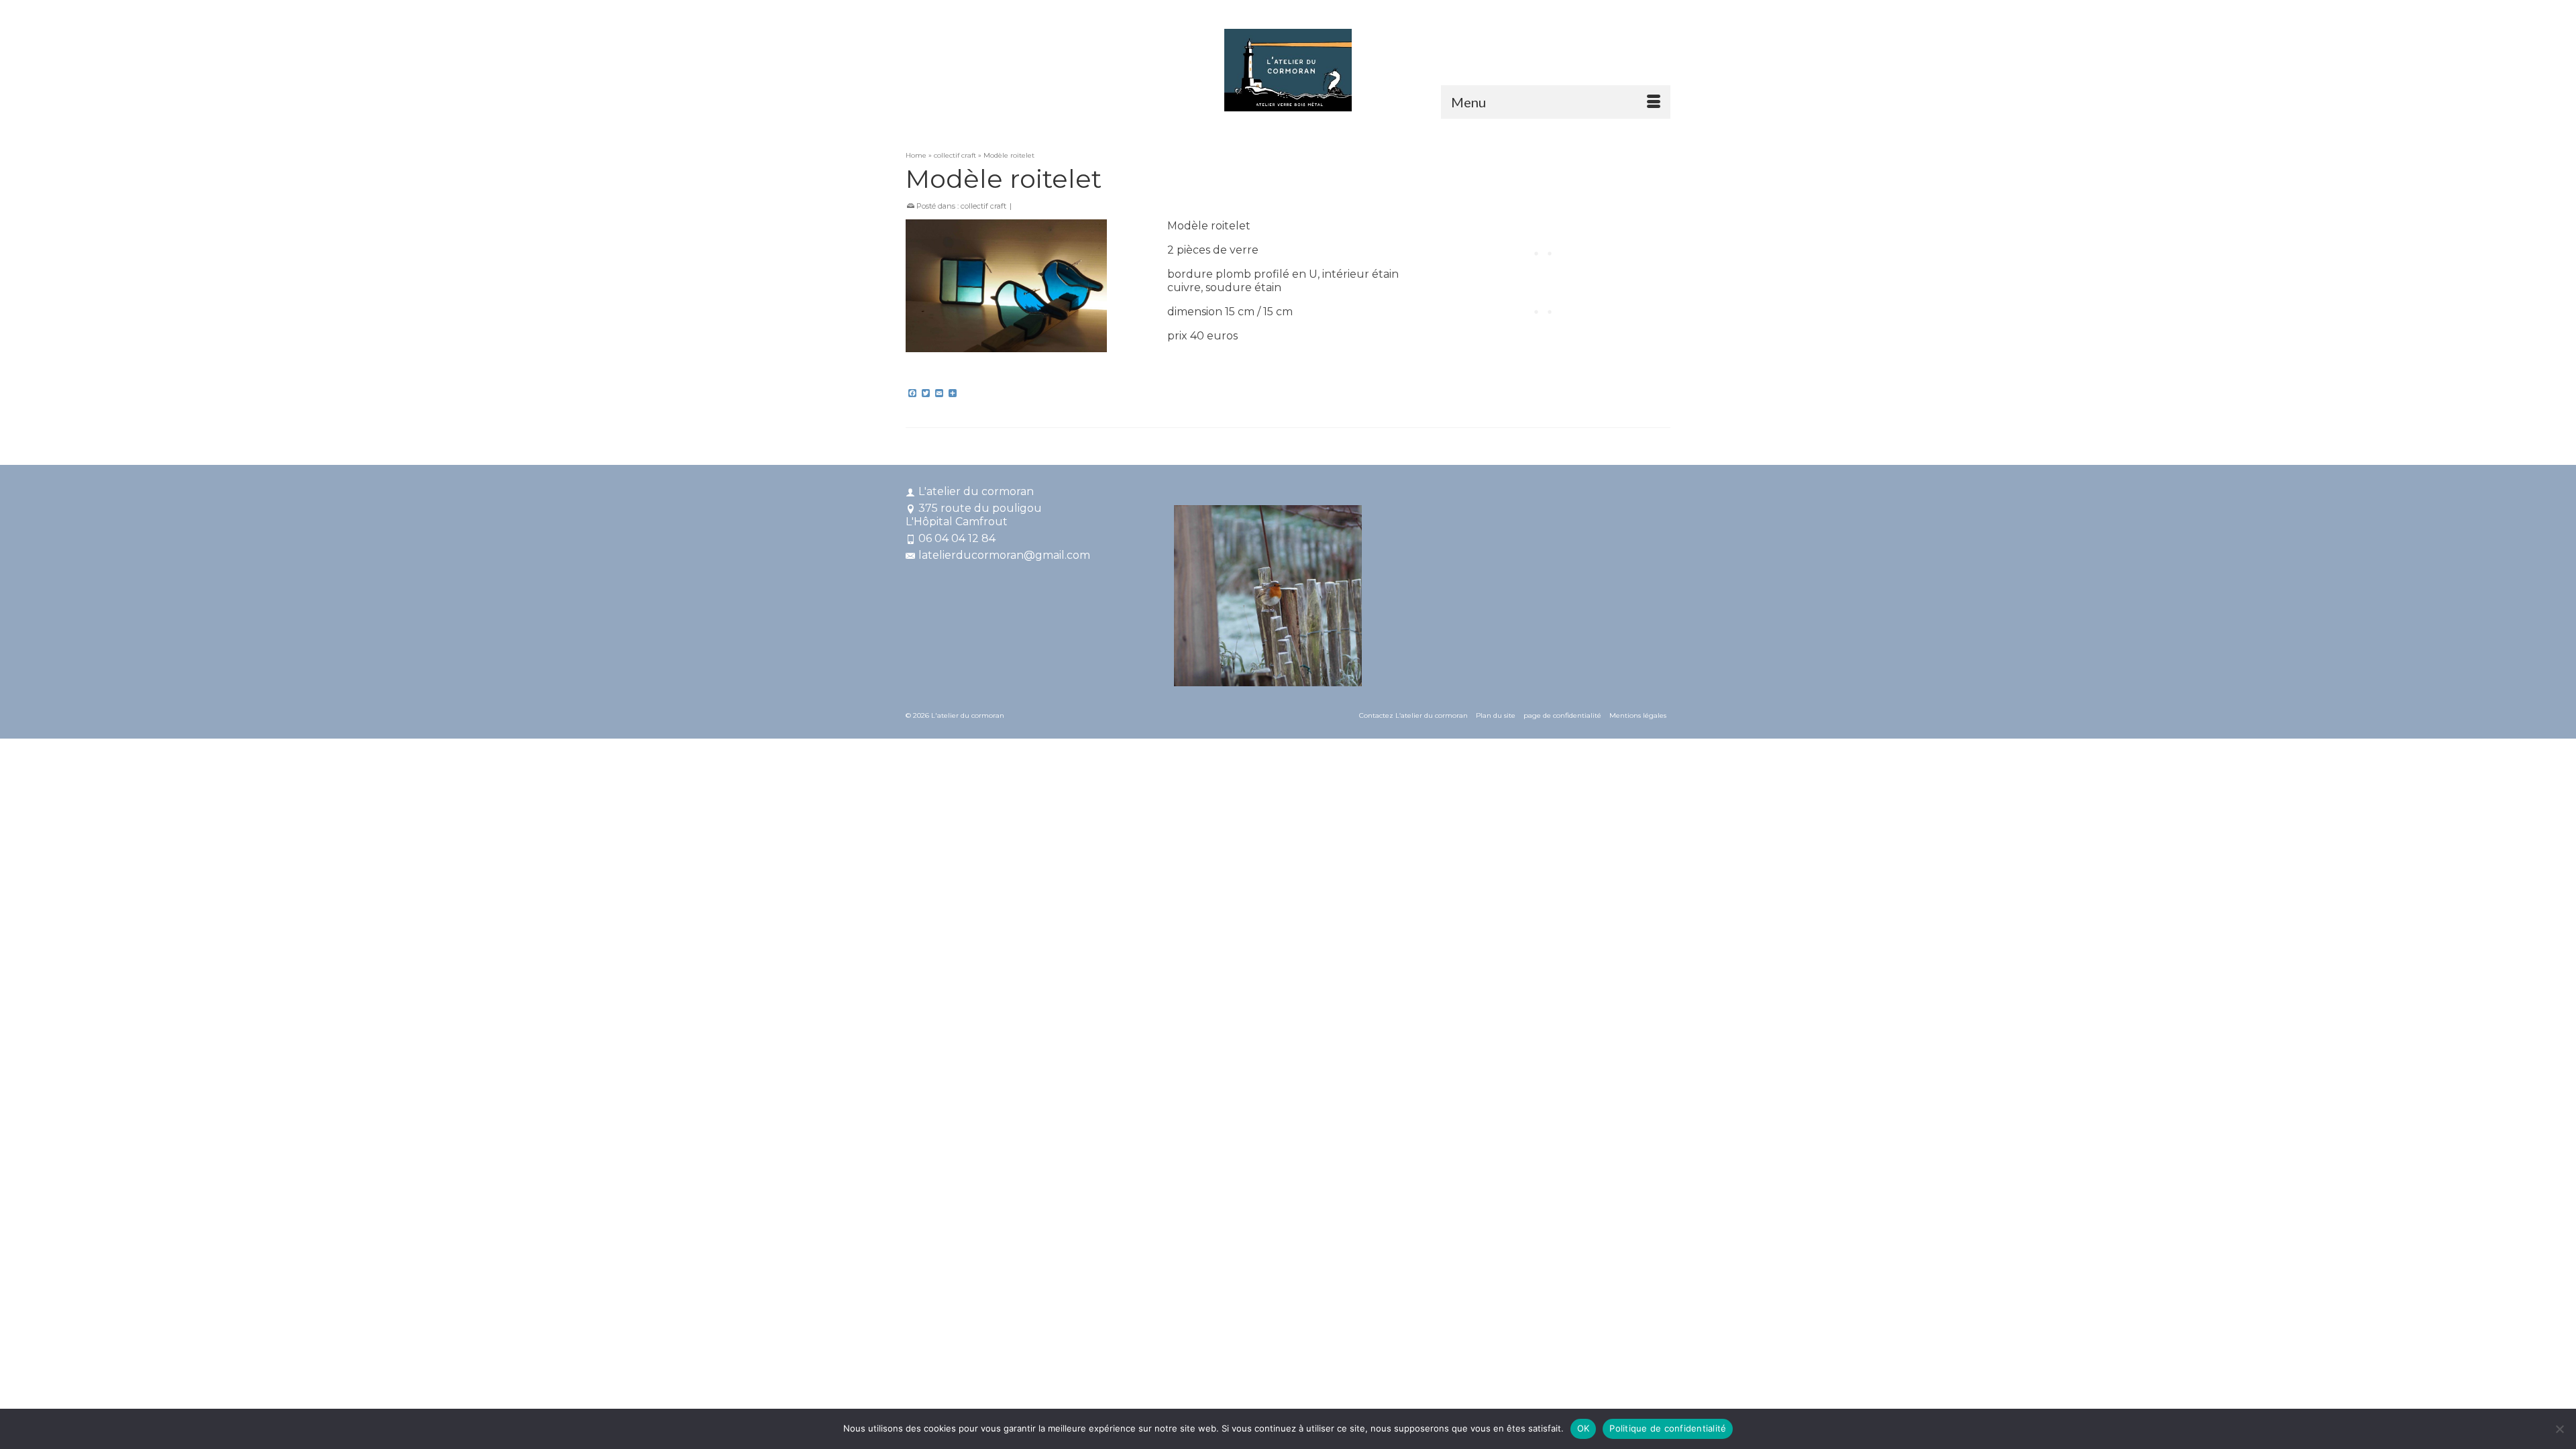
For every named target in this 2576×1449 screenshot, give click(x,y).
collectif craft (983, 206)
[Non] (2559, 1429)
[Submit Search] (1524, 11)
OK (1584, 1428)
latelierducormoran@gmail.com (1004, 555)
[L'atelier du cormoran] (1288, 70)
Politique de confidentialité (1668, 1428)
